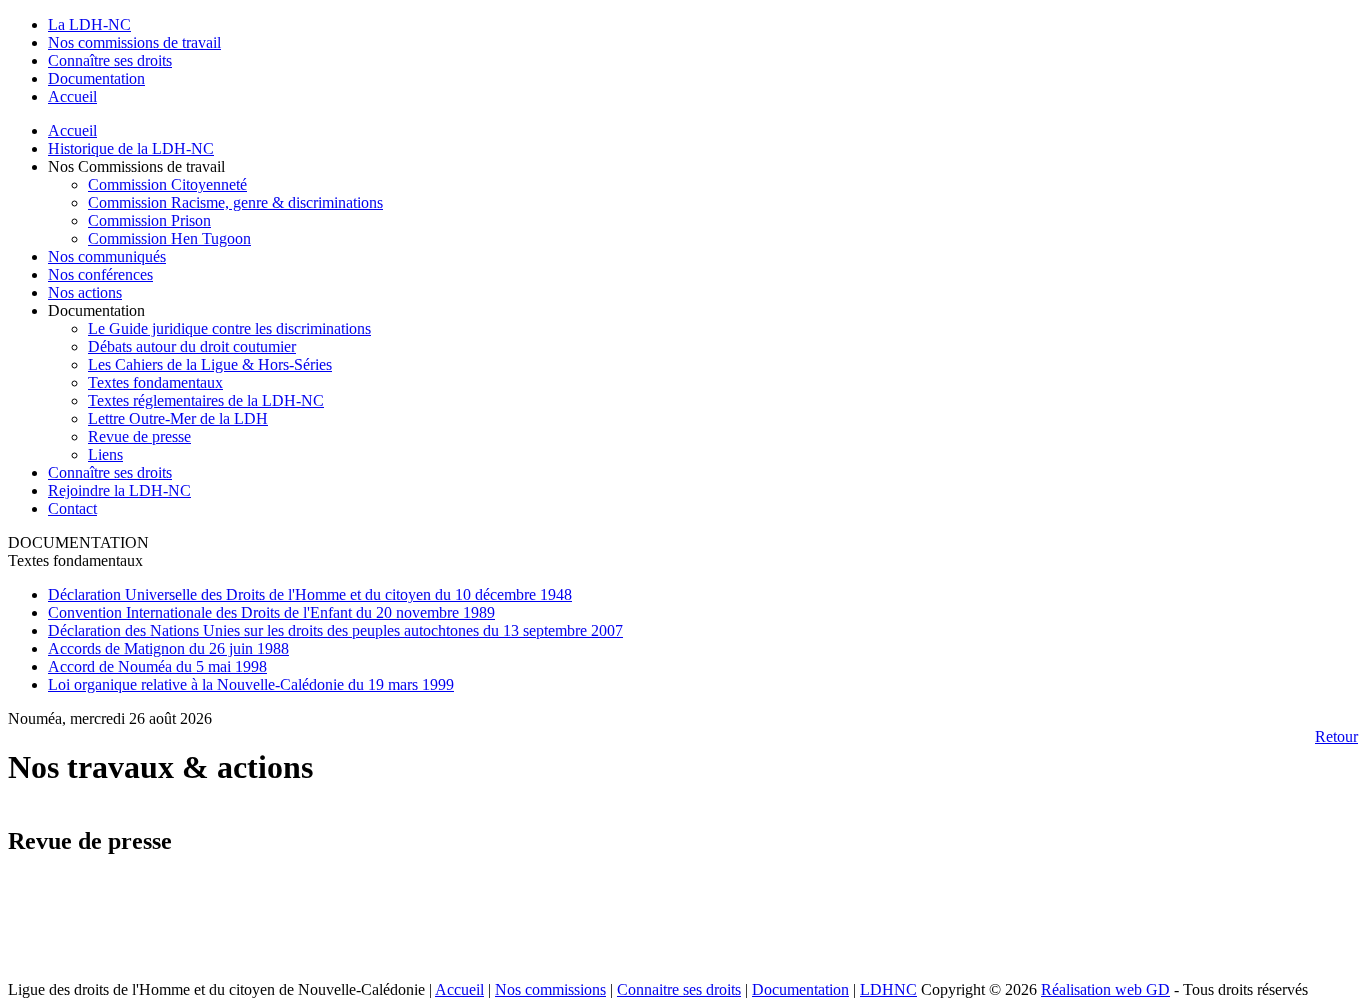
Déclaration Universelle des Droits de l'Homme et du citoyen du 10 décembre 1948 (310, 594)
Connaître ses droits (110, 472)
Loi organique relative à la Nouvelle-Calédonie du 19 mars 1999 (251, 684)
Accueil (72, 130)
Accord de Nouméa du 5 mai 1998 (157, 666)
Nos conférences (100, 274)
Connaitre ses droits (679, 989)
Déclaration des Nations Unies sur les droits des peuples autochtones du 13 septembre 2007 (335, 630)
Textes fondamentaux (155, 382)
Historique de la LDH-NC (131, 148)
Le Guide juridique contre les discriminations (229, 328)
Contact (72, 508)
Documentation (800, 989)
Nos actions (85, 292)
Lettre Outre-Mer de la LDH (178, 418)
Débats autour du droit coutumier (192, 346)
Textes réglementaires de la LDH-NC (206, 400)
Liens (105, 454)
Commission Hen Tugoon (169, 238)
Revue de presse (139, 436)
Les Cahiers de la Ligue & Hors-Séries (210, 364)
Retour (1336, 736)
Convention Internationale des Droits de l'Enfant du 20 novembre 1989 (271, 612)
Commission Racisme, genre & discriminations (235, 202)
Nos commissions (550, 989)
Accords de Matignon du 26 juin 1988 (168, 648)
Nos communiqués (107, 256)
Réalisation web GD (1105, 989)
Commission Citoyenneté (167, 184)
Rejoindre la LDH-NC (119, 490)
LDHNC (888, 989)
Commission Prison (149, 220)
